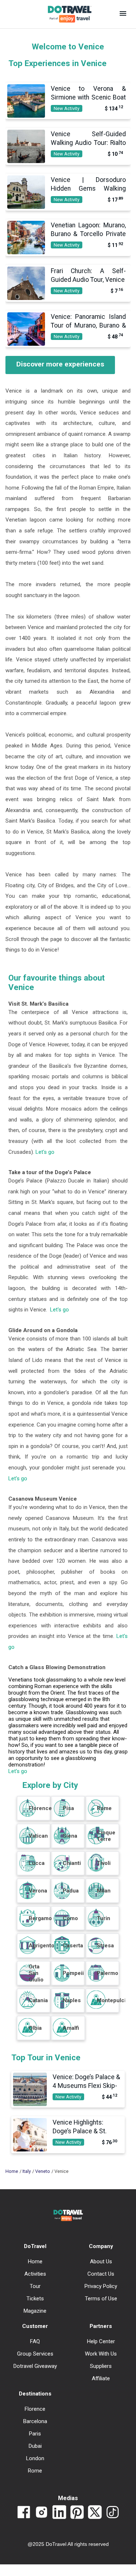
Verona (38, 1891)
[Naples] (62, 2007)
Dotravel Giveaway (35, 2366)
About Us (101, 2261)
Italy (27, 2171)
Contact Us (101, 2274)
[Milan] (96, 1897)
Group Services (35, 2354)
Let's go (45, 1152)
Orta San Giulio (36, 1973)
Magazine (35, 2311)
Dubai (35, 2446)
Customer (35, 2326)
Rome (104, 1808)
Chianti (72, 1863)
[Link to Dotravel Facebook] (24, 2513)
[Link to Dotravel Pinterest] (77, 2513)
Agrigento (42, 1946)
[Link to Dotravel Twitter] (95, 2513)
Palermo (108, 1973)
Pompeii (73, 1973)
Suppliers (101, 2366)
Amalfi (71, 2028)
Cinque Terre (106, 1836)
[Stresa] (96, 1952)
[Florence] (28, 1815)
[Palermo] (96, 1980)
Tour (35, 2286)
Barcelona (35, 2421)
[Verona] (28, 1897)
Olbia (35, 2028)
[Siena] (62, 1842)
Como (70, 1918)
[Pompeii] (62, 1980)
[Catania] (28, 2007)
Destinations (35, 2394)
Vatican (38, 1836)
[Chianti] (62, 1870)
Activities (35, 2274)
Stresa (105, 1946)
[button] (123, 14)
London (35, 2458)
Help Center (101, 2341)
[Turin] (96, 1925)
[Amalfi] (62, 2035)
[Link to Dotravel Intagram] (42, 2513)
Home (12, 2171)
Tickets (35, 2299)
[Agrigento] (28, 1952)
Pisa (68, 1808)
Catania (38, 2000)
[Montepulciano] (96, 2007)
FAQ (35, 2341)
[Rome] (96, 1815)
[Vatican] (28, 1842)
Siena (70, 1836)
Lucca (37, 1863)
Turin (104, 1918)
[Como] (62, 1925)
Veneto (43, 2171)
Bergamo (40, 1918)
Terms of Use (101, 2299)
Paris (35, 2434)
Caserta (73, 1946)
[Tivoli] (96, 1870)
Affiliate (101, 2378)
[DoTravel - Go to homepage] (65, 14)
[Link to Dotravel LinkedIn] (59, 2513)
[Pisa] (62, 1815)
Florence (40, 1808)
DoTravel (35, 2246)
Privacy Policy (101, 2286)
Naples (72, 2000)
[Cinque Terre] (96, 1842)
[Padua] (62, 1897)
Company (101, 2246)
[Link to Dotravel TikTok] (113, 2513)
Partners (101, 2326)
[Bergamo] (28, 1925)
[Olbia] (28, 2035)
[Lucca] (28, 1870)
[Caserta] (62, 1952)
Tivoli (104, 1863)
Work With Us (101, 2354)
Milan (104, 1891)
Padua (71, 1891)
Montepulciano (116, 2000)
